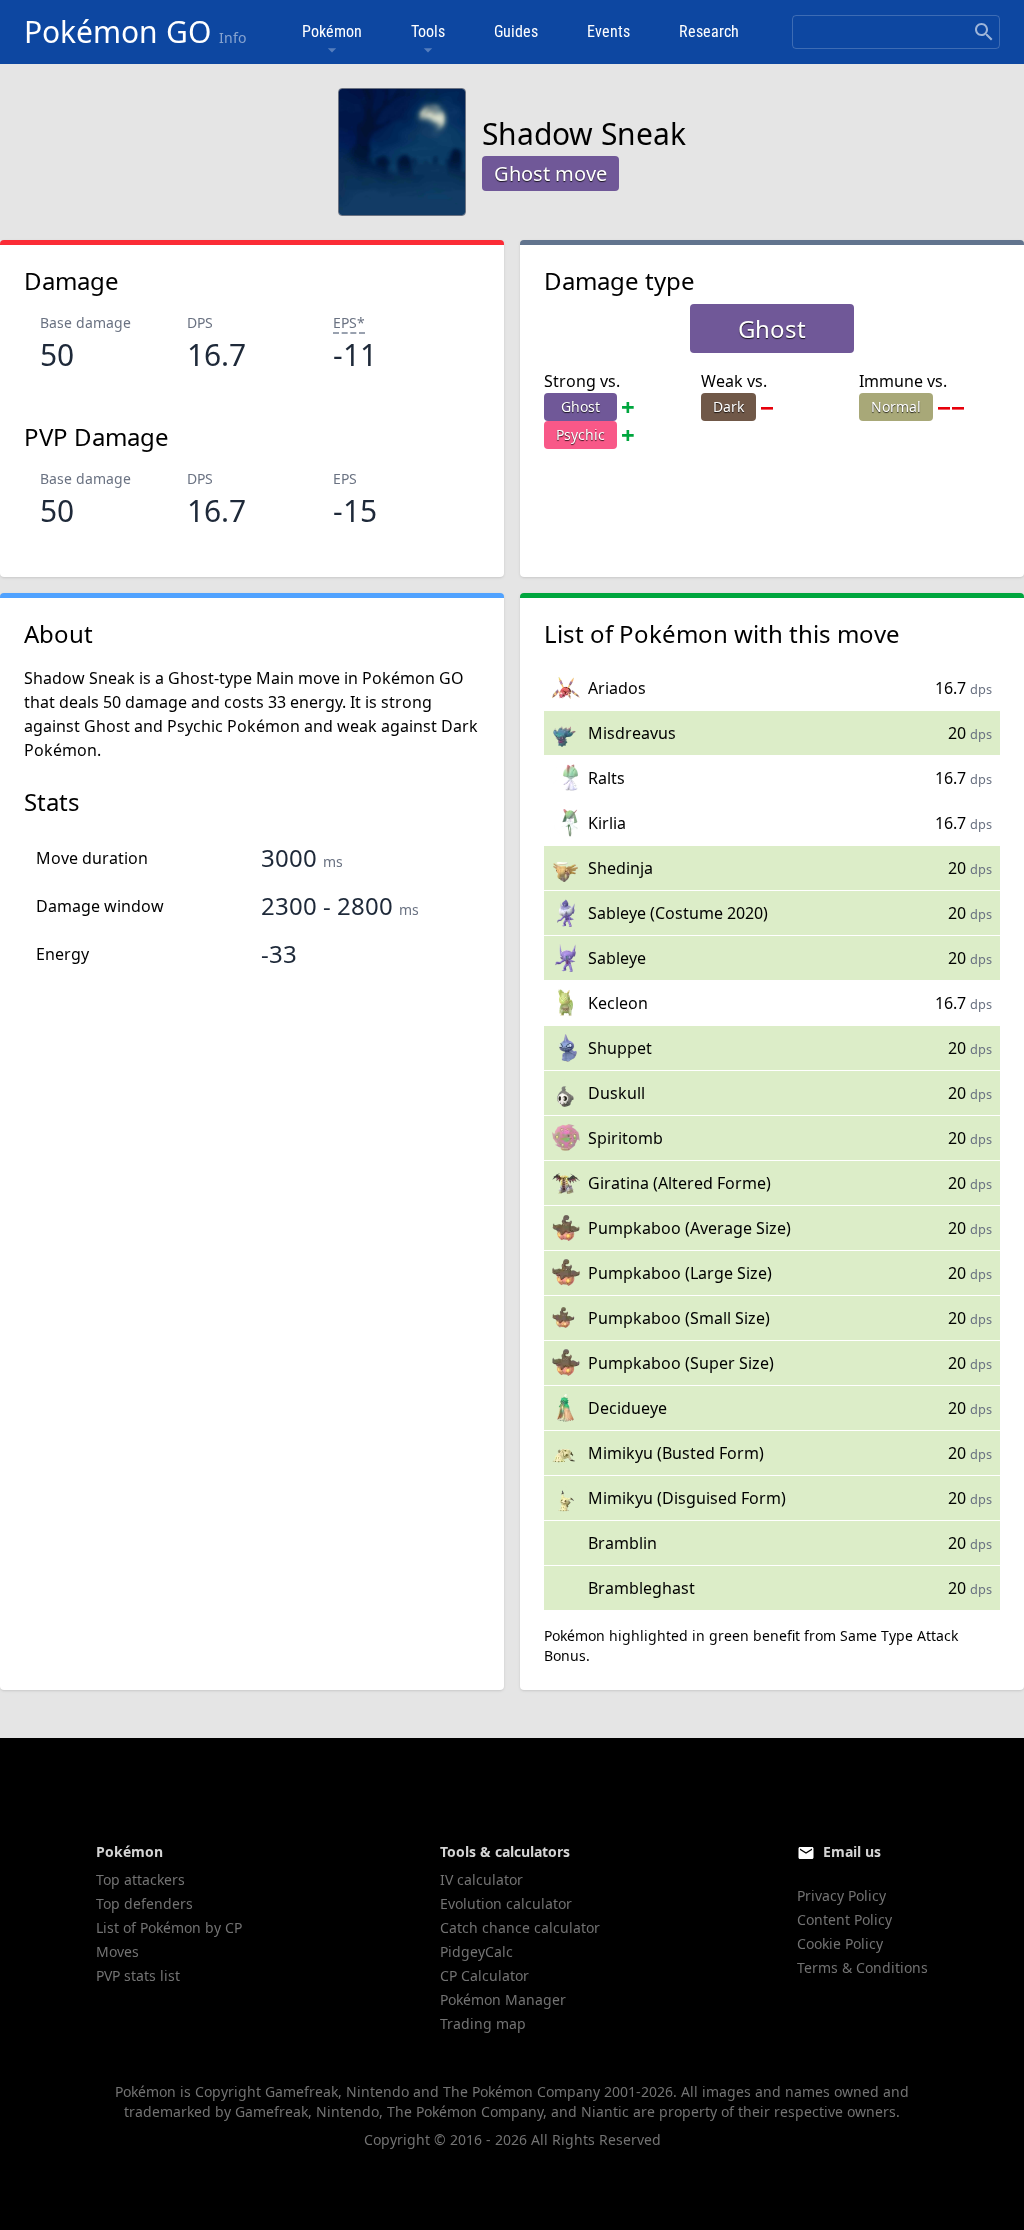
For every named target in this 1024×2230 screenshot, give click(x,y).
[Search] (984, 32)
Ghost (580, 406)
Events (608, 31)
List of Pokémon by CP (169, 1927)
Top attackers (140, 1879)
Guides (516, 31)
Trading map (483, 2023)
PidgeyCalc (476, 1951)
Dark (728, 406)
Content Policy (844, 1919)
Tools (428, 31)
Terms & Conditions (862, 1967)
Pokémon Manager (503, 1999)
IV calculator (481, 1879)
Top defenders (144, 1903)
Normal (896, 406)
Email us (852, 1851)
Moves (117, 1951)
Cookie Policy (840, 1943)
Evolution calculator (506, 1903)
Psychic (580, 434)
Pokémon (332, 31)
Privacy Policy (841, 1895)
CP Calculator (484, 1975)
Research (709, 31)
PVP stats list (138, 1975)
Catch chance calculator (520, 1927)
